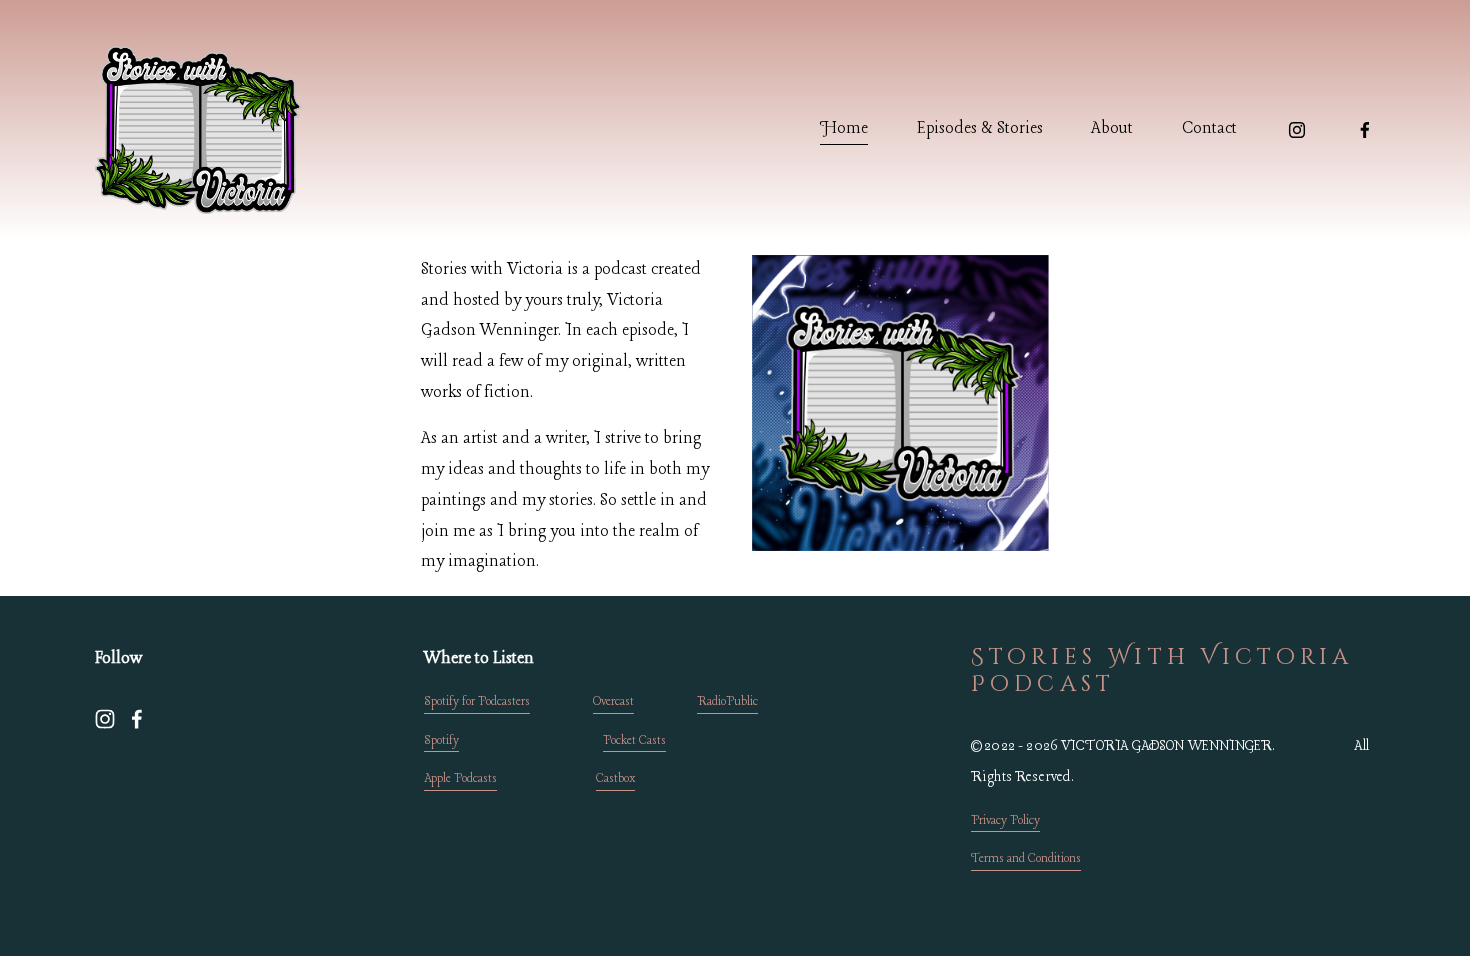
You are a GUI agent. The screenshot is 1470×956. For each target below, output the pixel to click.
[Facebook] (1365, 130)
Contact (1209, 128)
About (1112, 128)
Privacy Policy (1005, 821)
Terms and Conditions (1026, 859)
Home (844, 128)
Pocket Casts (634, 741)
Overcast (613, 702)
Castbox (615, 779)
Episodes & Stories (980, 128)
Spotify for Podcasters (477, 702)
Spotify (441, 741)
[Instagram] (1297, 130)
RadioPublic (727, 702)
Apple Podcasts (460, 779)
